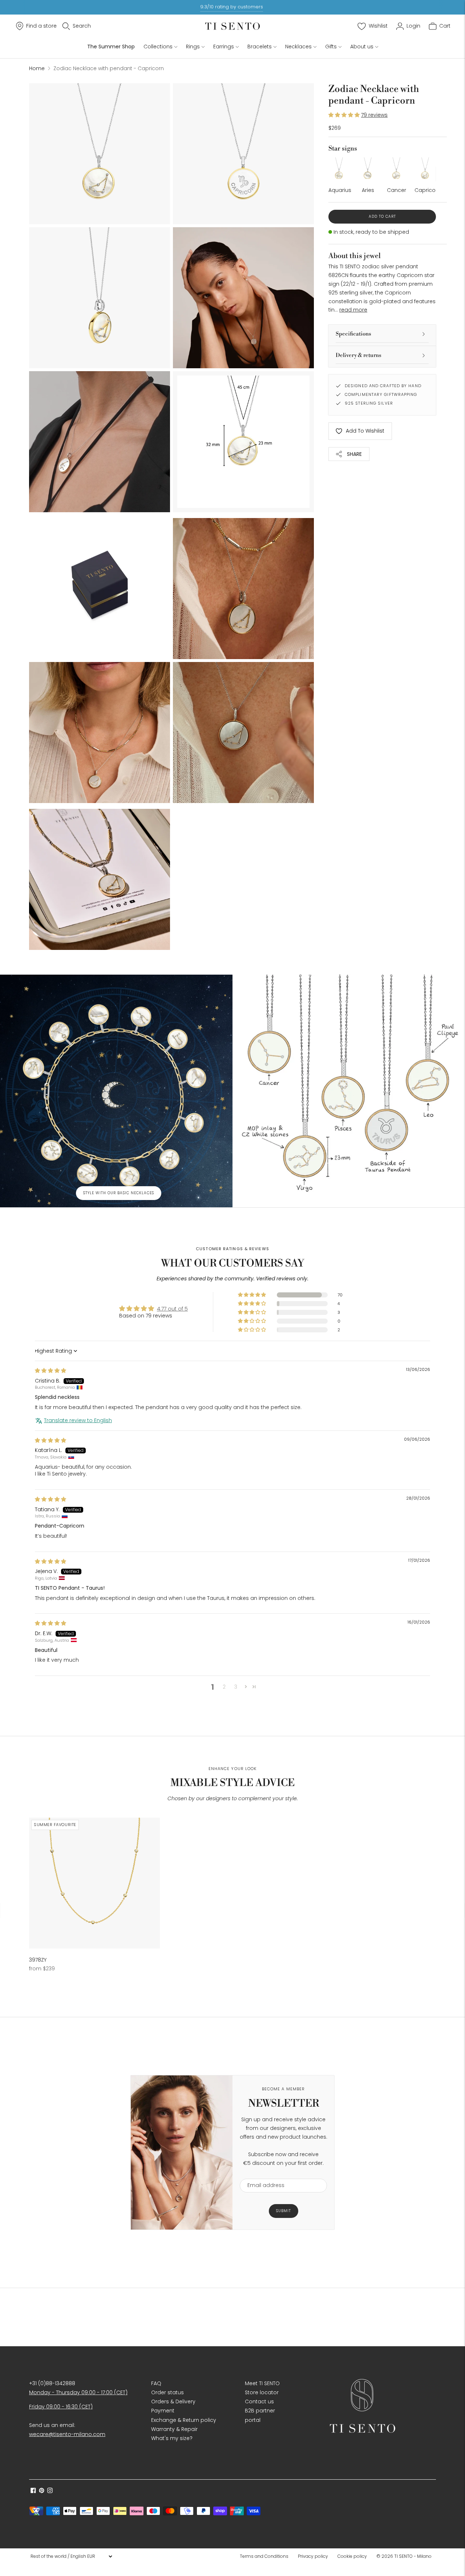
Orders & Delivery (173, 2402)
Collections (158, 47)
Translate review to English (78, 1421)
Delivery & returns (359, 355)
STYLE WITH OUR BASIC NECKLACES (119, 1193)
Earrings (224, 47)
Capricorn (428, 190)
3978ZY (38, 1960)
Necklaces (298, 47)
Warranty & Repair (174, 2429)
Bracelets (260, 47)
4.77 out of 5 (172, 1309)
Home (37, 68)
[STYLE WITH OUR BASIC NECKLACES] (116, 1091)
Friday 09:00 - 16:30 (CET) (61, 2407)
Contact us (259, 2402)
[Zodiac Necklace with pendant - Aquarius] (339, 168)
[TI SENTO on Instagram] (50, 2491)
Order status (167, 2392)
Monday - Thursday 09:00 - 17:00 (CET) (78, 2392)
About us (362, 47)
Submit (284, 2211)
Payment (163, 2411)
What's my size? (172, 2438)
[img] (50, 1371)
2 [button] (224, 1687)
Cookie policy (352, 2556)
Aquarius (340, 190)
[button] (345, 115)
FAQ (156, 2383)
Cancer (397, 190)
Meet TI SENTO (262, 2383)
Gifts (331, 47)
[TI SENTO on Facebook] (33, 2491)
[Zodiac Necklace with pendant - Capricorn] (425, 168)
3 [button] (236, 1687)
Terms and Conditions (264, 2556)
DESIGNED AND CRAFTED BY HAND (383, 386)
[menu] (71, 2556)
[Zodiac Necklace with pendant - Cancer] (397, 168)
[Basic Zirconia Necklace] (94, 1883)
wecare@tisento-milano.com (67, 2434)
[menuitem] (266, 2556)
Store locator (262, 2392)
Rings (193, 47)
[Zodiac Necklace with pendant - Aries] (368, 168)
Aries (368, 190)
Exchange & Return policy (184, 2420)
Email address (262, 2174)
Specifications (353, 334)
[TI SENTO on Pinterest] (42, 2491)
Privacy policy (313, 2556)
